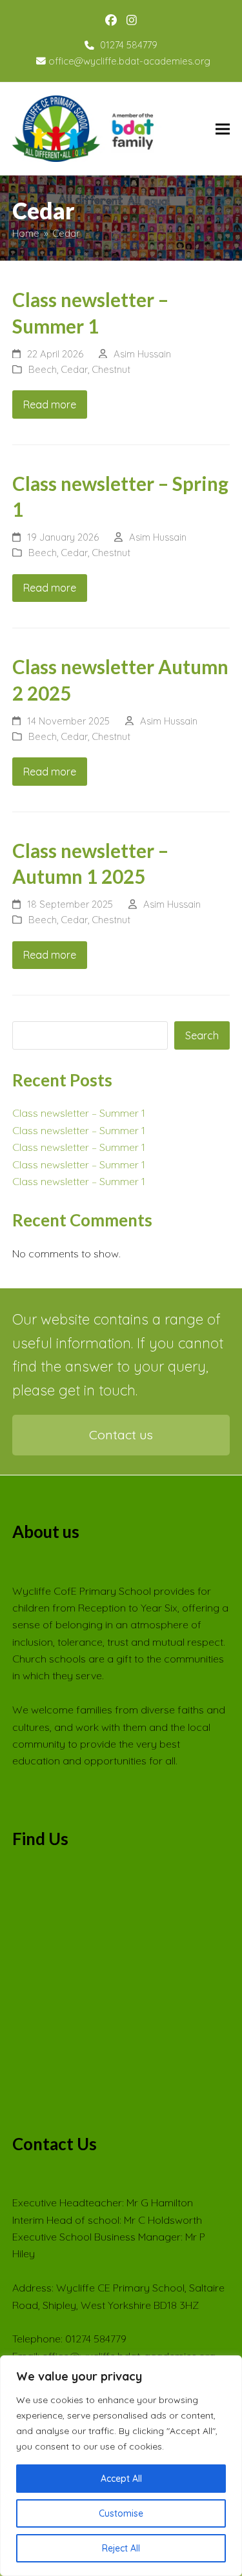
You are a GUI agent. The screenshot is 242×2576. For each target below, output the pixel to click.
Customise (121, 2513)
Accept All (121, 2479)
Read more (50, 404)
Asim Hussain (142, 354)
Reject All (121, 2548)
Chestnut (111, 369)
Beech (43, 369)
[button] (223, 129)
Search (202, 1035)
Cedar (74, 369)
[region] (121, 2466)
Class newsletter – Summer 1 (79, 1113)
